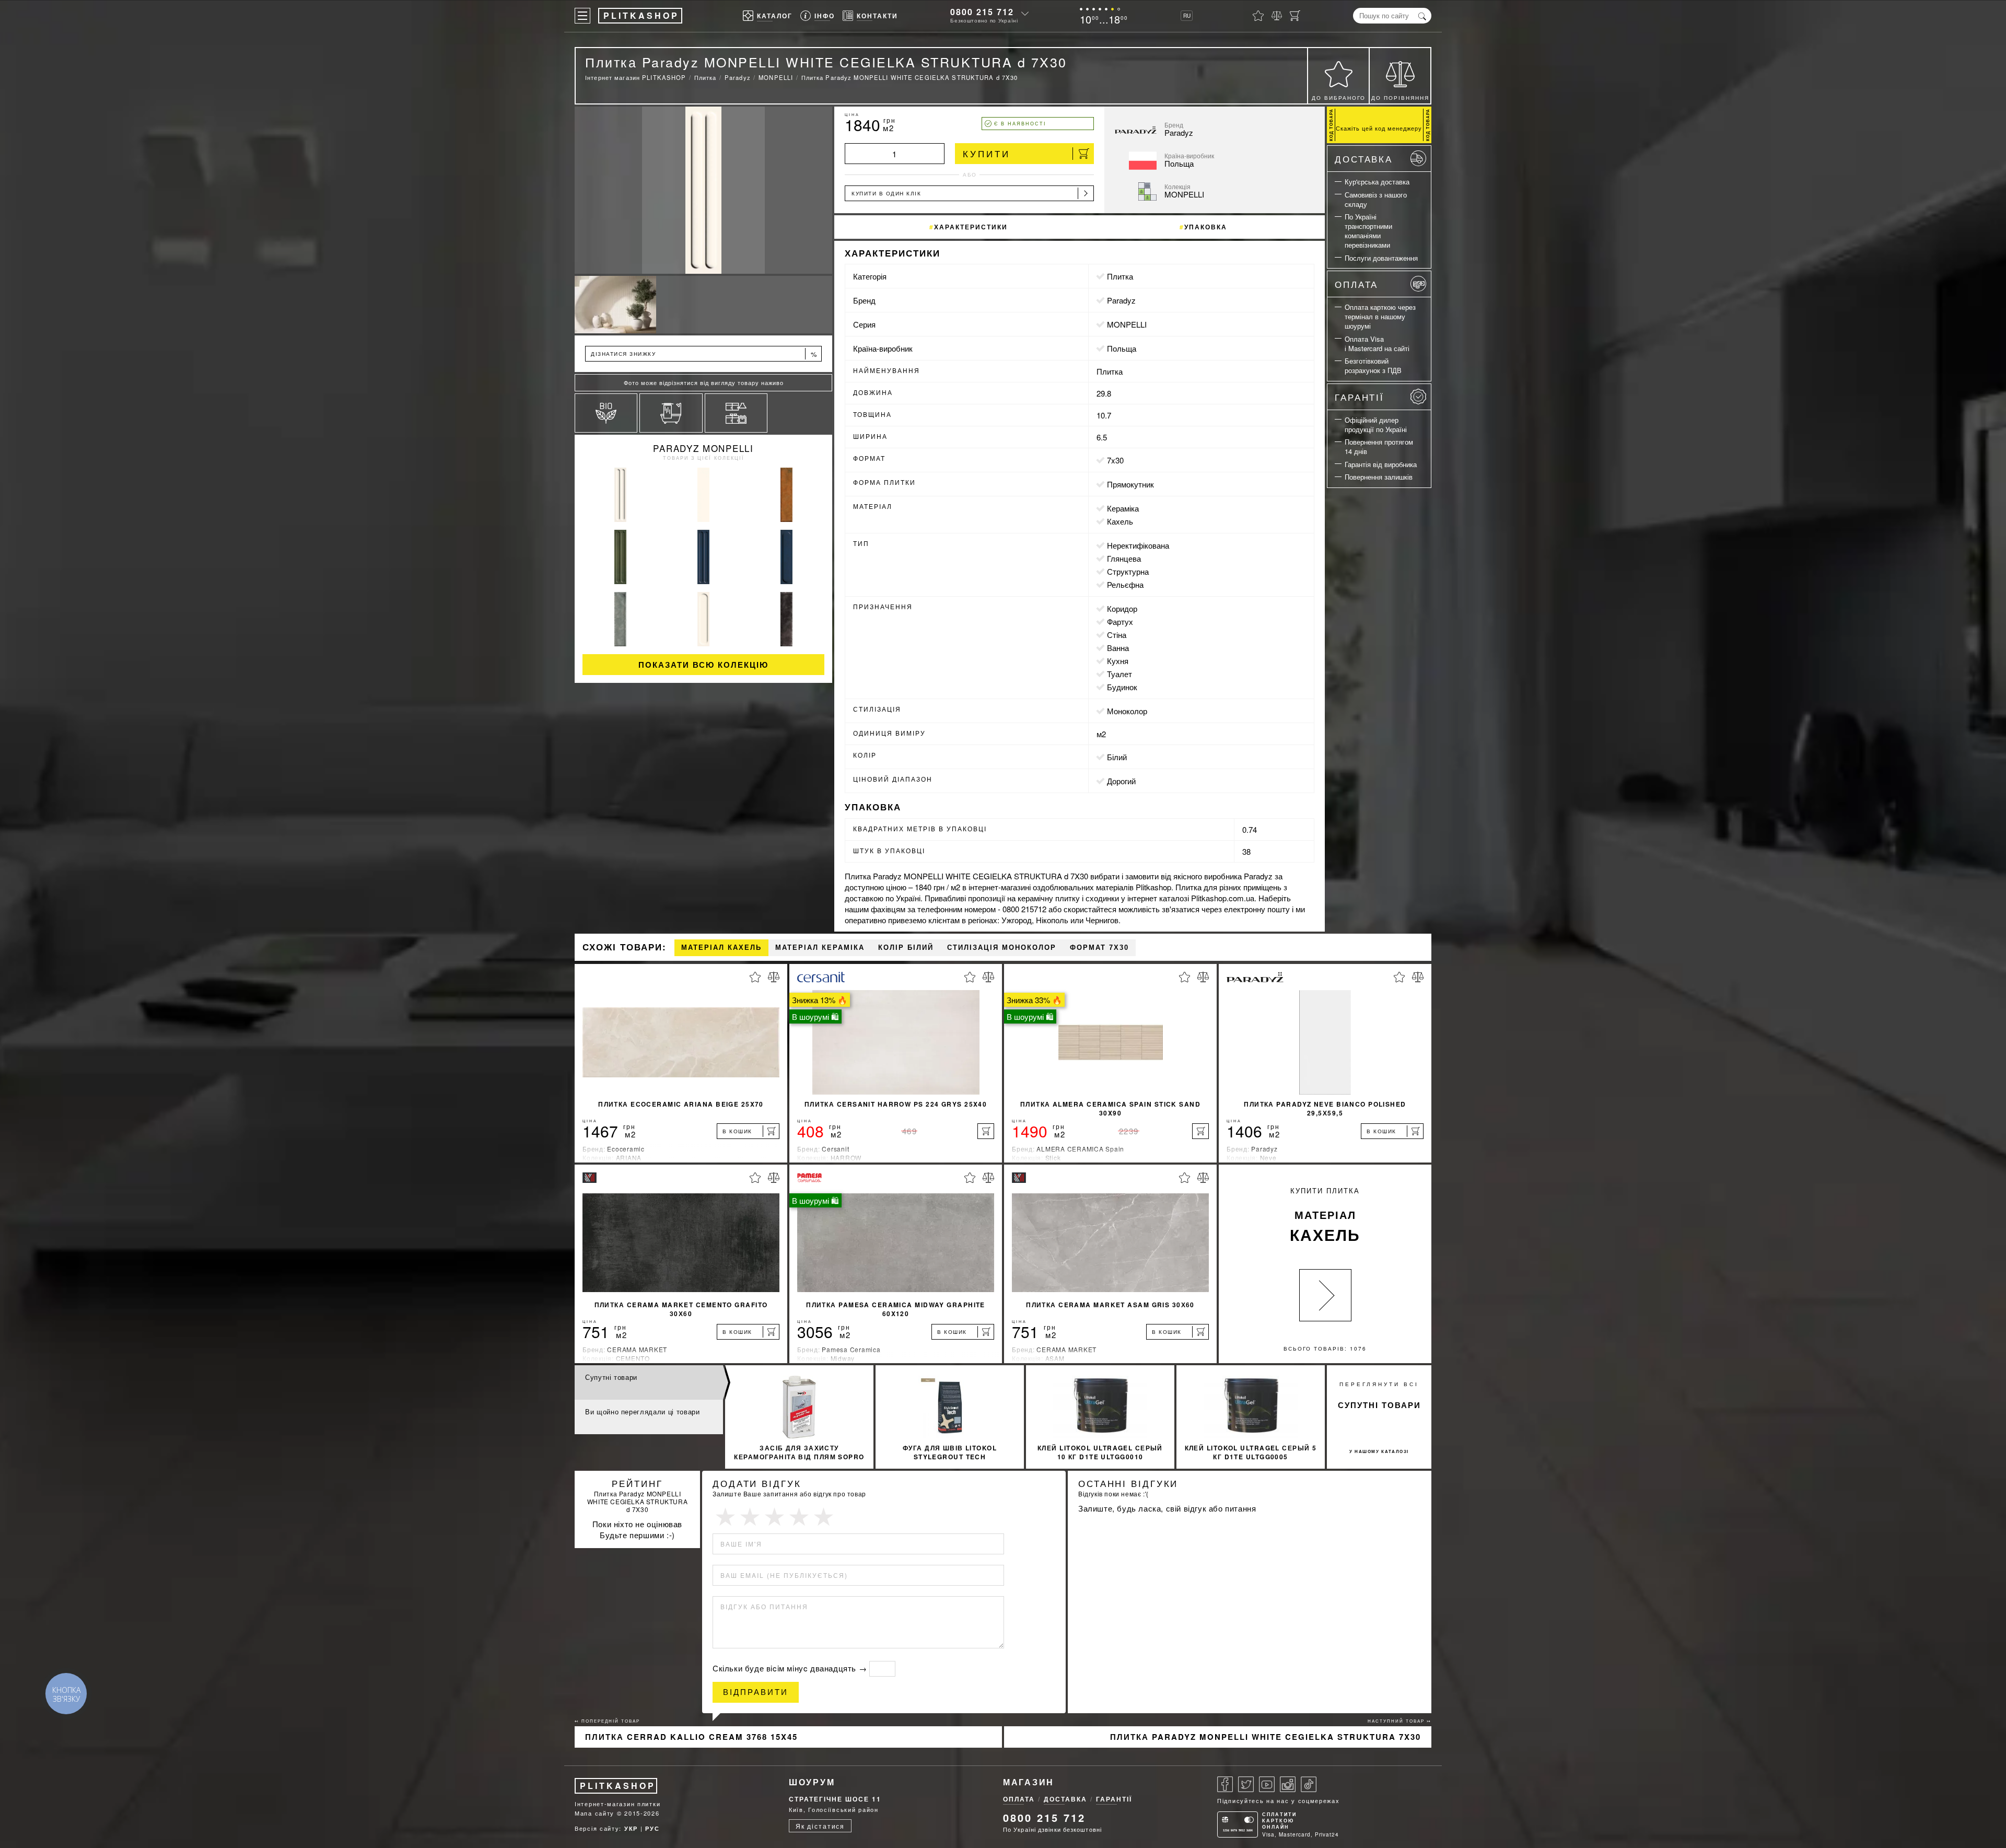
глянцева (1124, 558)
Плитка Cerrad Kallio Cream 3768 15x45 (691, 1737)
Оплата (1356, 284)
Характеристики (971, 227)
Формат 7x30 (1099, 948)
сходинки (1102, 898)
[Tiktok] (1309, 1784)
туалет (1119, 674)
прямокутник (1130, 484)
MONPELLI (1127, 324)
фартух (1120, 621)
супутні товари (1379, 1405)
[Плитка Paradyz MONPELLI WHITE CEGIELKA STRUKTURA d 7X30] (703, 190)
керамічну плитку (1049, 898)
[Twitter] (1246, 1784)
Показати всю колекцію (703, 665)
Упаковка (1206, 227)
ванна (1118, 648)
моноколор (1127, 711)
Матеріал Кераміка (820, 948)
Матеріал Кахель (721, 948)
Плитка (1120, 276)
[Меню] (582, 16)
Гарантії (1360, 397)
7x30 (1115, 460)
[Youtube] (1267, 1784)
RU (1187, 16)
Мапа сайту (594, 1813)
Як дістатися (820, 1826)
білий (1117, 757)
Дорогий (1121, 781)
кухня (1118, 661)
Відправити (756, 1692)
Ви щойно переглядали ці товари (643, 1411)
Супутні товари (611, 1377)
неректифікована (1138, 545)
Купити (987, 153)
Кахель (1120, 521)
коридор (1122, 608)
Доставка (1364, 159)
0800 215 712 (982, 12)
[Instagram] (1288, 1784)
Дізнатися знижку (704, 354)
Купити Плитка (1325, 1216)
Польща (1122, 348)
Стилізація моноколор (1002, 948)
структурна (1128, 571)
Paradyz (1121, 300)
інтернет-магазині (1000, 887)
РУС (652, 1828)
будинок (1122, 687)
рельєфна (1125, 584)
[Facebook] (1225, 1784)
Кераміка (1123, 508)
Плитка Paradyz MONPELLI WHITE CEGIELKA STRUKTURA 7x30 (1266, 1737)
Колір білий (906, 948)
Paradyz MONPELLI (703, 448)
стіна (1117, 635)
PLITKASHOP (618, 1786)
